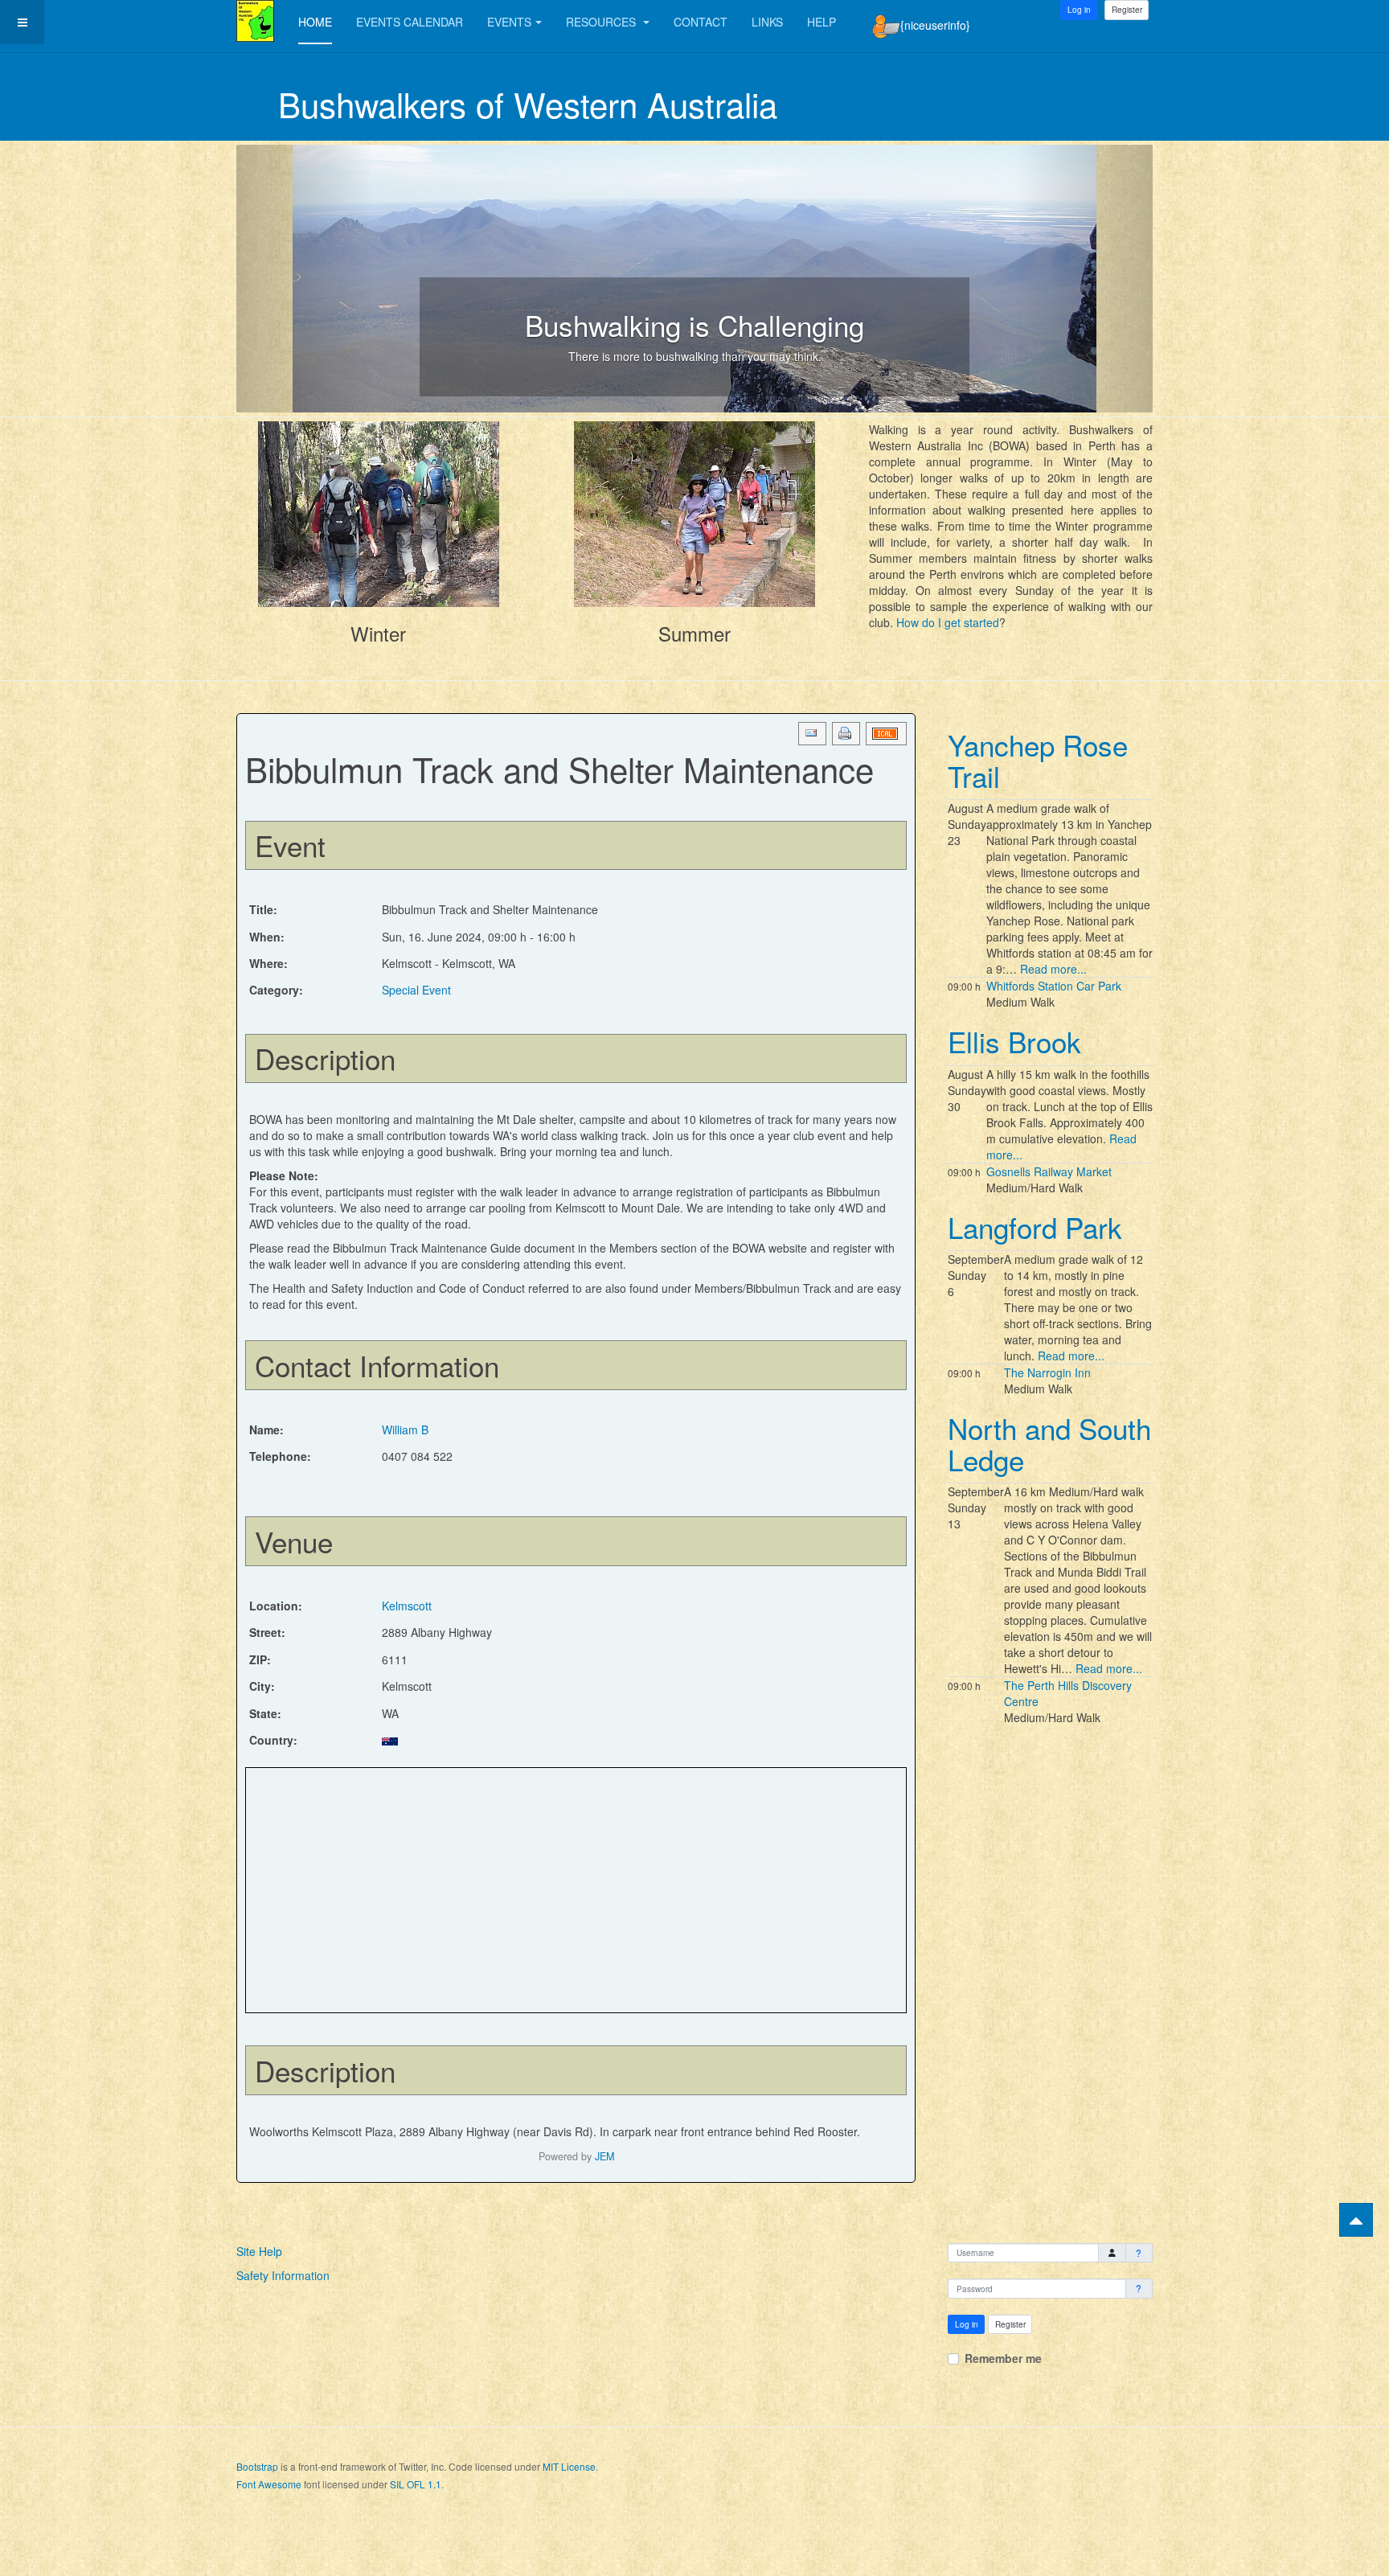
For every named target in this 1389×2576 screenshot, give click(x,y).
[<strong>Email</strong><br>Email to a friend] (812, 734)
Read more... (1053, 969)
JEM (604, 2156)
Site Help (259, 2251)
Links (767, 22)
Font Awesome (269, 2484)
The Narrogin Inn (1047, 1372)
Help (822, 22)
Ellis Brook (1014, 1041)
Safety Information (283, 2275)
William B (405, 1430)
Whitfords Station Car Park (1054, 986)
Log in (967, 2324)
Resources (602, 22)
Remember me (1003, 2358)
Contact (701, 22)
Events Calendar (410, 22)
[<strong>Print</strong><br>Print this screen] (846, 734)
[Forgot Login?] (1139, 2253)
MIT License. (570, 2466)
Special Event (416, 990)
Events (509, 22)
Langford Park (1035, 1227)
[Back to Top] (1356, 2220)
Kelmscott (407, 1606)
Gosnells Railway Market (1049, 1171)
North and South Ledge (1049, 1444)
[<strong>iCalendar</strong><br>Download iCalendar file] (886, 734)
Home (315, 22)
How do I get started (948, 622)
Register (1127, 10)
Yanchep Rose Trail (1038, 760)
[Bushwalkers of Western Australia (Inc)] (255, 21)
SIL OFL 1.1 (416, 2484)
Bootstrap (257, 2466)
